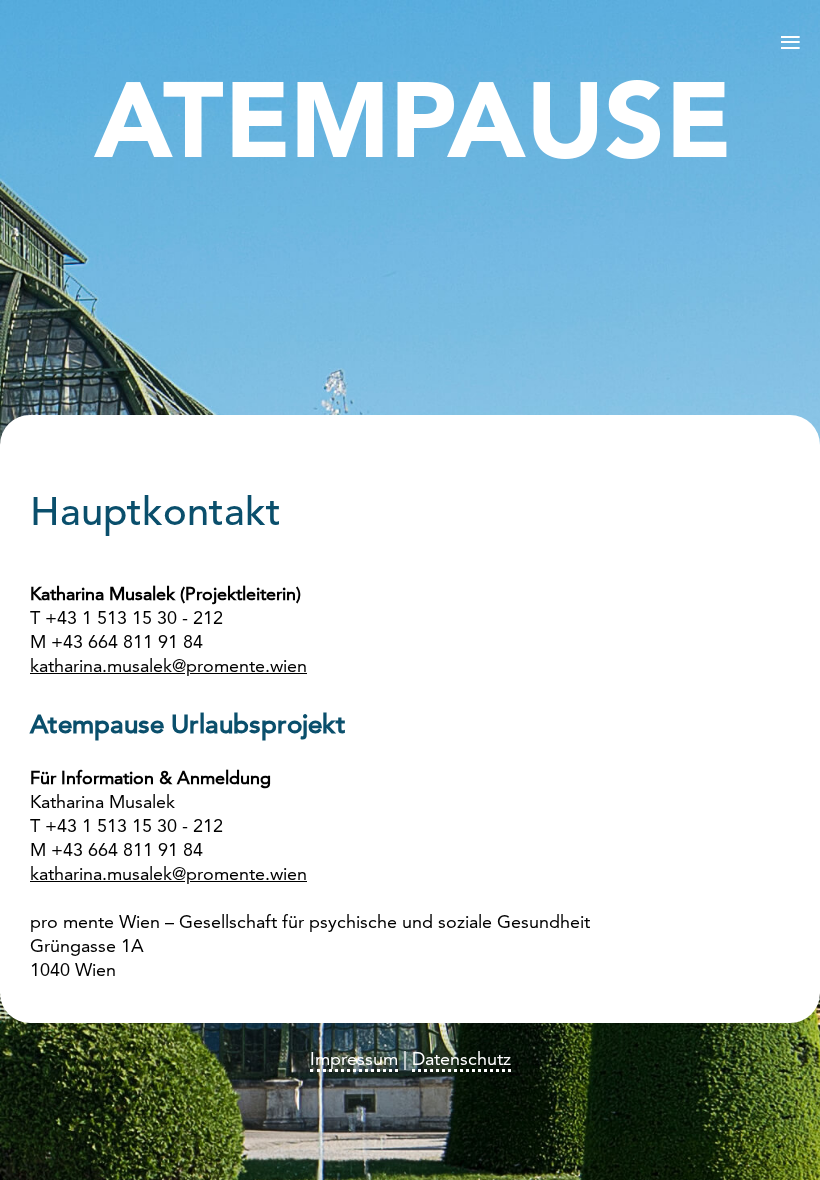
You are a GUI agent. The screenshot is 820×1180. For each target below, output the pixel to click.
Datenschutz (461, 1060)
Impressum (354, 1060)
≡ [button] (790, 41)
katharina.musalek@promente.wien (168, 667)
